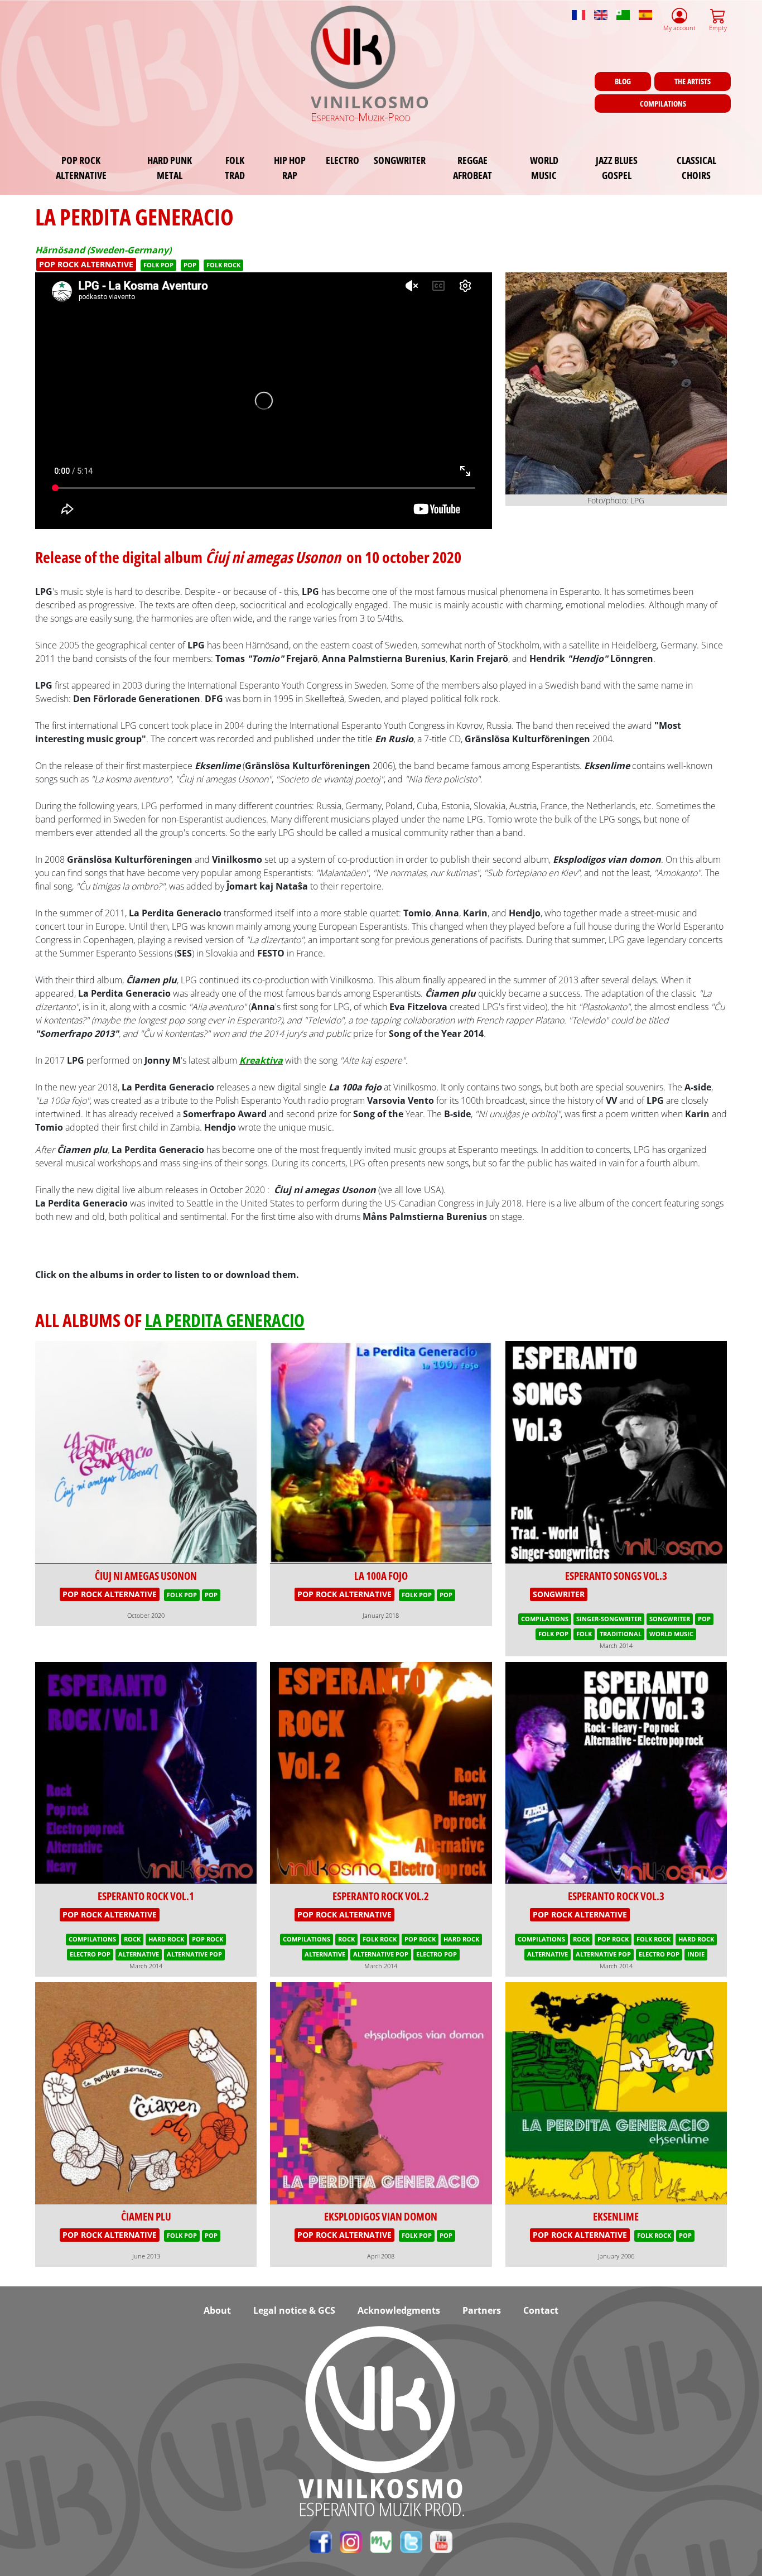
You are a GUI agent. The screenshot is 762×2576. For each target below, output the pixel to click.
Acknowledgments (399, 2310)
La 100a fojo (381, 1576)
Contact (541, 2310)
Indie (696, 1954)
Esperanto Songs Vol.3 (616, 1576)
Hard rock (166, 1939)
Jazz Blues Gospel (617, 167)
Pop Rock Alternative (81, 167)
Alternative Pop (194, 1954)
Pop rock (208, 1939)
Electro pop (90, 1954)
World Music (544, 167)
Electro (343, 160)
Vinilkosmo (370, 102)
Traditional (621, 1634)
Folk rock (223, 265)
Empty (718, 28)
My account (679, 28)
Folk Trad (235, 167)
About (217, 2310)
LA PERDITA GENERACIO (225, 1320)
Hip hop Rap (290, 167)
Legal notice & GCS (294, 2310)
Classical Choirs (696, 167)
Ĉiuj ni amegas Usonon (146, 1576)
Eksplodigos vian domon (381, 2216)
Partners (482, 2310)
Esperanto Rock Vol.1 (146, 1896)
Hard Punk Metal (170, 167)
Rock (132, 1939)
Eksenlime (616, 2216)
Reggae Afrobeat (472, 167)
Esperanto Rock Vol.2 (381, 1896)
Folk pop (158, 265)
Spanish (645, 10)
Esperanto (623, 10)
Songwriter (400, 160)
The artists (693, 81)
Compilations (663, 104)
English (601, 10)
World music (671, 1634)
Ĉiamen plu (146, 2216)
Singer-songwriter (609, 1619)
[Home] (354, 47)
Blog (623, 81)
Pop (190, 265)
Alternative (139, 1954)
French (578, 10)
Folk (584, 1634)
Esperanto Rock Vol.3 (616, 1896)
